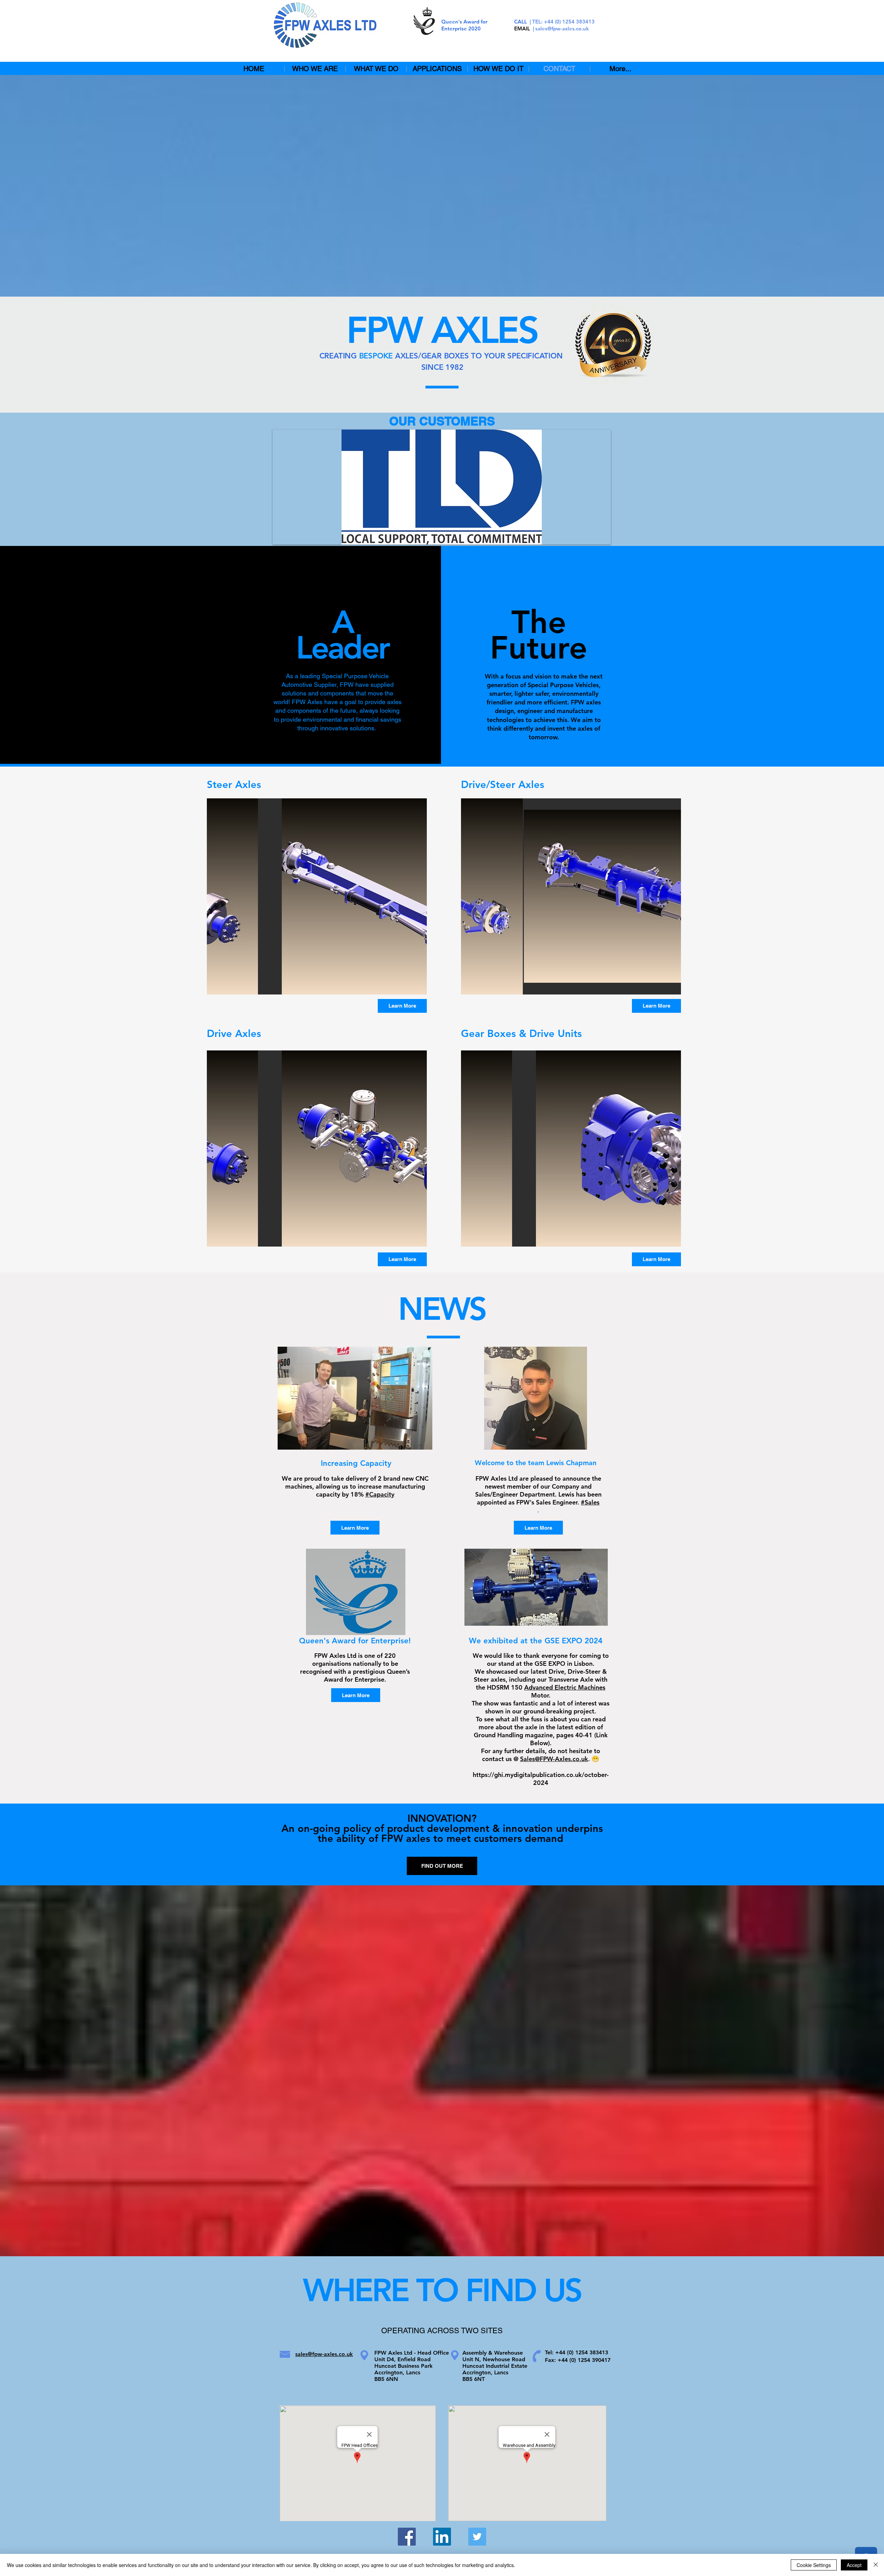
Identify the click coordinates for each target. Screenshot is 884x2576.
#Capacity (380, 1494)
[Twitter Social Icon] (477, 2537)
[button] (442, 487)
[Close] (876, 2565)
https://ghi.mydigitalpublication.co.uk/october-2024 (541, 1779)
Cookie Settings (814, 2565)
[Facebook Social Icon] (407, 2537)
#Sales (590, 1502)
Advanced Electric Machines (565, 1687)
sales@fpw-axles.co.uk (562, 28)
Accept (854, 2565)
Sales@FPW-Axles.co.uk (554, 1759)
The (539, 622)
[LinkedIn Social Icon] (442, 2537)
